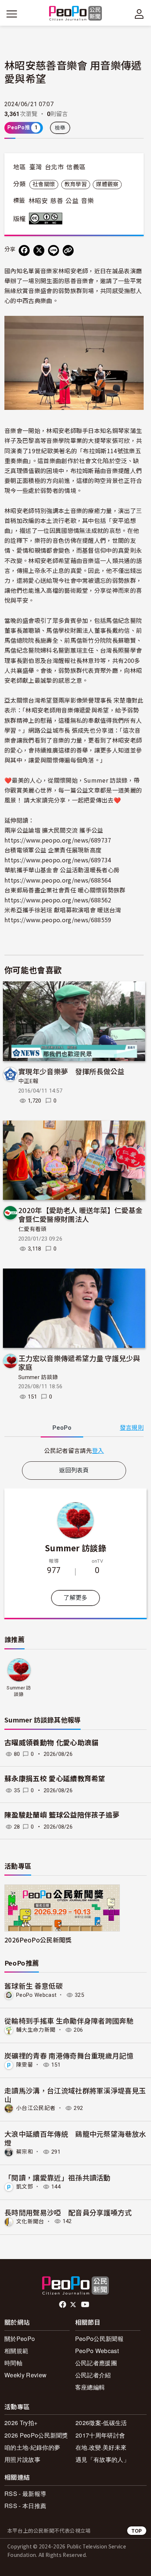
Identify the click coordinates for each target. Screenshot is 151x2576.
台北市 (54, 167)
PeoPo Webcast (36, 1995)
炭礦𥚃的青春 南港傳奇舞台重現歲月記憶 (69, 2055)
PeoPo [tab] (62, 1428)
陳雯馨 (25, 2065)
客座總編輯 (90, 2387)
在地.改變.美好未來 (101, 2447)
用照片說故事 (22, 2459)
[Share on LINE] (54, 250)
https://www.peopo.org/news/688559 (58, 920)
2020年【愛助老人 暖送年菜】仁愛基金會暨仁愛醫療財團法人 (80, 1214)
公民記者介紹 (93, 2375)
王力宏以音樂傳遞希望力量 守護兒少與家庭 (79, 1362)
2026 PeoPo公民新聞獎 (36, 2435)
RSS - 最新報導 (25, 2494)
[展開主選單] (12, 14)
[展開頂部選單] (139, 14)
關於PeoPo (20, 2339)
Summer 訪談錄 (38, 1377)
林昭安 (38, 201)
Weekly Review (25, 2375)
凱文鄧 (25, 2187)
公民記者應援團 (96, 2363)
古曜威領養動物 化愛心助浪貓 (51, 1743)
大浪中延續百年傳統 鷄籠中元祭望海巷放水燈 (75, 2138)
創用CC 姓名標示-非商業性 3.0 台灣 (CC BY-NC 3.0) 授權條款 (47, 219)
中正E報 (28, 1081)
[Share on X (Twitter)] (39, 250)
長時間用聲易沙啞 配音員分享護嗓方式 (68, 2212)
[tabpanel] (74, 1451)
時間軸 (13, 2363)
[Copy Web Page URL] (68, 250)
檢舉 (60, 128)
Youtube (86, 2305)
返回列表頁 (74, 1470)
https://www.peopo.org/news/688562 (58, 900)
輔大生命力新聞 (36, 2030)
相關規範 (16, 2351)
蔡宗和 (25, 2152)
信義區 (76, 167)
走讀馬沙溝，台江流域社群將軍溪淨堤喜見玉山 (75, 2095)
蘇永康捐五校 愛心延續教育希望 (55, 1779)
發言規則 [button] (132, 1428)
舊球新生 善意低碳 (34, 1986)
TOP (137, 2531)
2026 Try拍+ (21, 2423)
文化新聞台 (30, 2221)
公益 (72, 201)
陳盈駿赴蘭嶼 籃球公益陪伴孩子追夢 (62, 1815)
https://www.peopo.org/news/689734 (58, 860)
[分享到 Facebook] (24, 250)
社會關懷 (44, 184)
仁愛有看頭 (32, 1229)
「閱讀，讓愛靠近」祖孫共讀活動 (58, 2177)
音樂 (87, 201)
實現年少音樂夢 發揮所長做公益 (71, 1071)
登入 (98, 1450)
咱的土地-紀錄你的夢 (32, 2447)
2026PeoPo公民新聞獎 (38, 1940)
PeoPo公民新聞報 (99, 2339)
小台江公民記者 (36, 2108)
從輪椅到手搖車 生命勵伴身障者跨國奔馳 (69, 2021)
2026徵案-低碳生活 (101, 2423)
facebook (63, 2305)
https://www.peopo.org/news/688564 (58, 880)
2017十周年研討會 (100, 2435)
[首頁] (76, 14)
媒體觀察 (107, 184)
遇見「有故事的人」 (102, 2459)
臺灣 (36, 167)
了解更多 (75, 1598)
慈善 (57, 201)
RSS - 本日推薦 (25, 2506)
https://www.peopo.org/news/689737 (58, 840)
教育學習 (76, 184)
